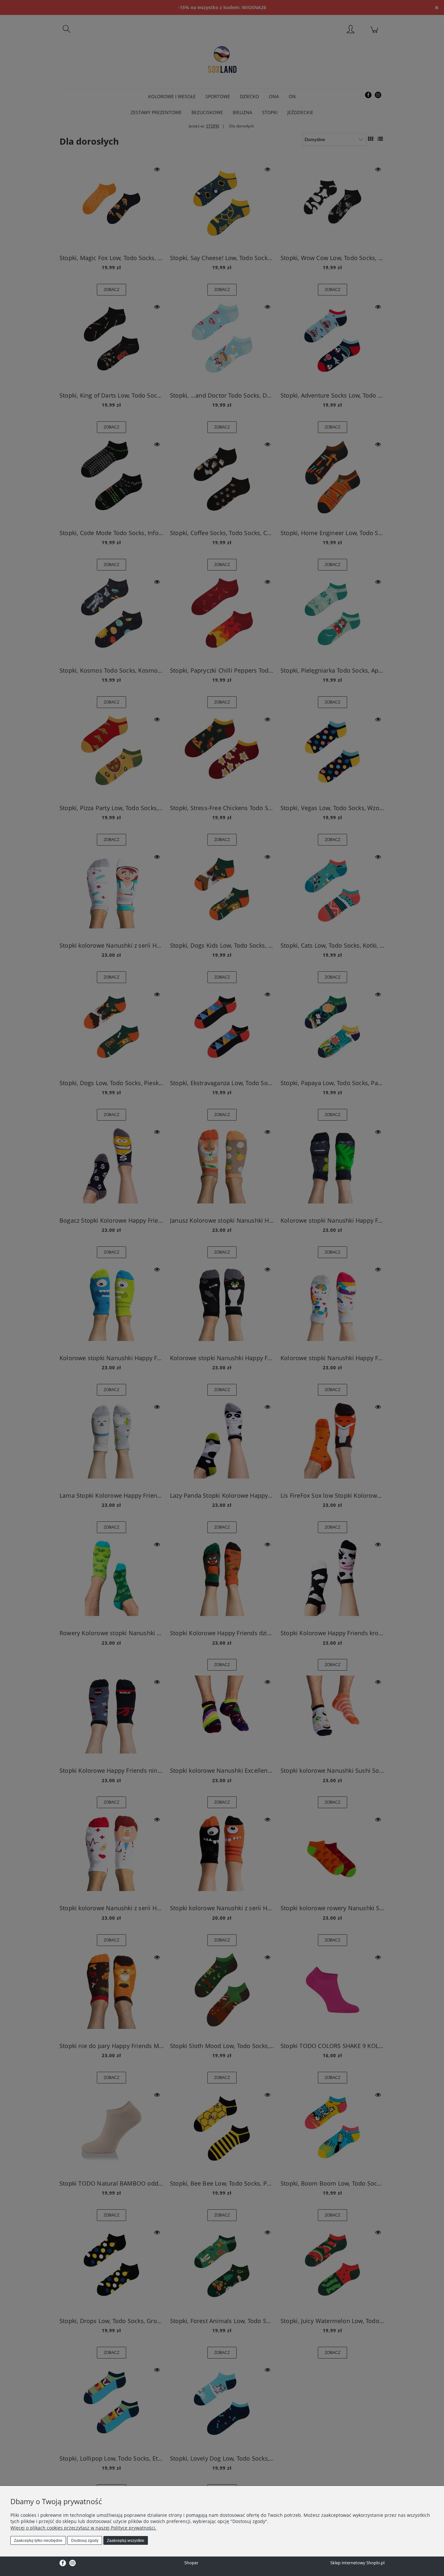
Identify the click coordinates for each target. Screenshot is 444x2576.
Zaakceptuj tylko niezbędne (38, 2541)
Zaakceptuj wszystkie (126, 2541)
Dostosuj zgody (85, 2541)
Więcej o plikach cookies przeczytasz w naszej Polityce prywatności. (83, 2528)
